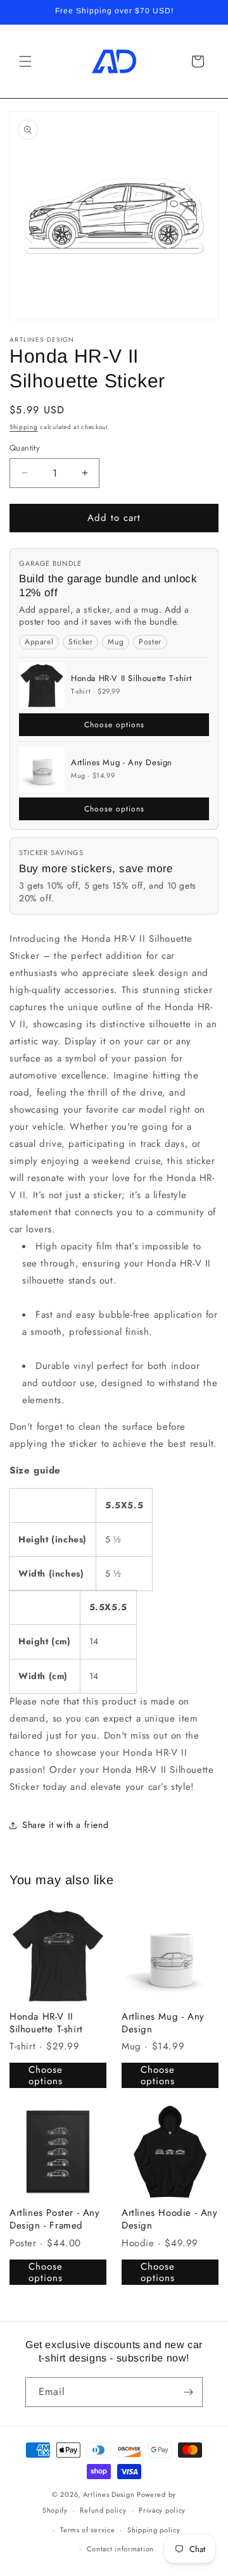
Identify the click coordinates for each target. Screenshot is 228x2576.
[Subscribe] (188, 2392)
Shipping (24, 427)
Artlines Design (109, 2494)
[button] (25, 61)
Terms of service (87, 2530)
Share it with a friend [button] (65, 1825)
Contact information (120, 2549)
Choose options (114, 725)
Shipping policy (154, 2530)
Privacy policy (162, 2510)
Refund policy (103, 2510)
